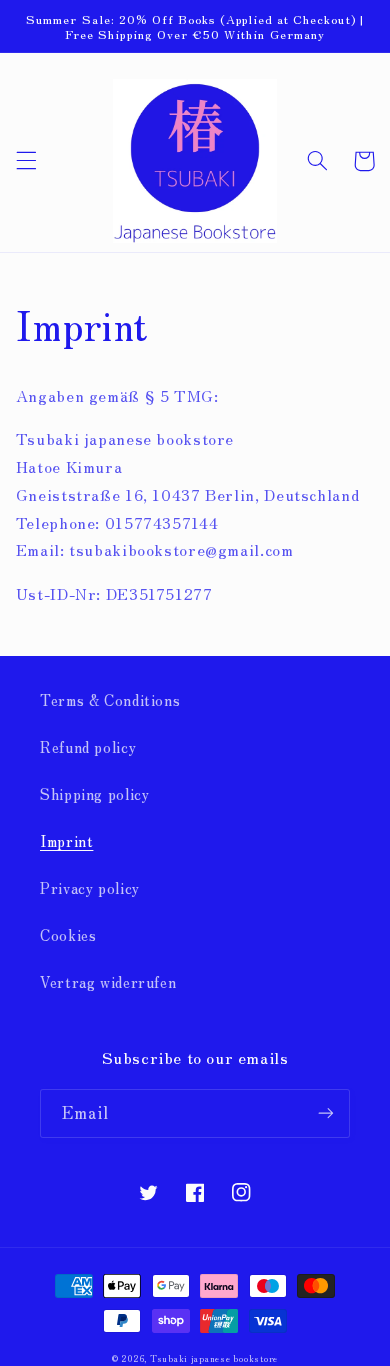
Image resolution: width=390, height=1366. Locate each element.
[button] (26, 161)
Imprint (66, 840)
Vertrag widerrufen (108, 981)
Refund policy (88, 746)
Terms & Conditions (110, 699)
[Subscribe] (326, 1113)
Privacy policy (90, 887)
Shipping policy (94, 793)
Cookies (68, 934)
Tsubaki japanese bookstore (214, 1358)
